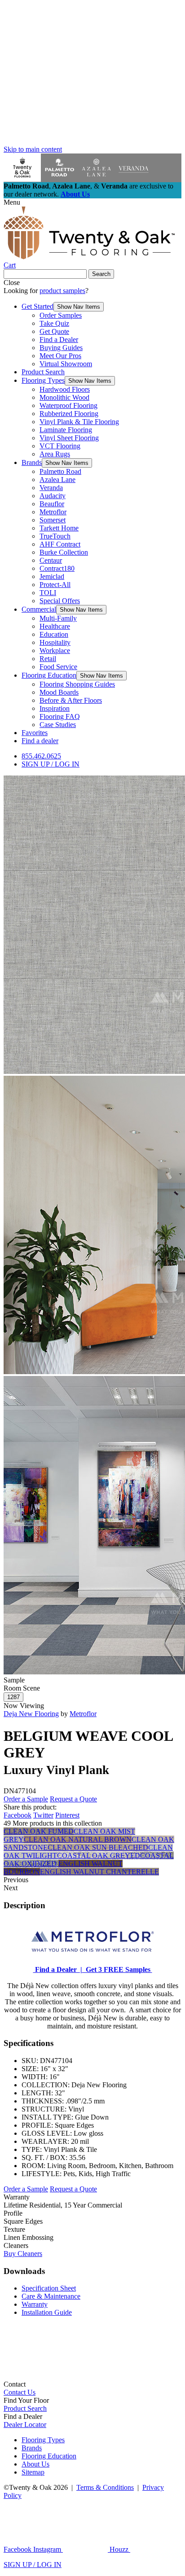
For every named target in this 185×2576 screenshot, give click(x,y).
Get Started (37, 306)
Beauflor (52, 504)
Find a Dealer (59, 340)
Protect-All (55, 585)
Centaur (51, 560)
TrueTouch (55, 536)
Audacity (53, 496)
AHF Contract (60, 544)
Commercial (39, 609)
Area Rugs (55, 454)
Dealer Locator (25, 2425)
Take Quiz (54, 323)
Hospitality (55, 642)
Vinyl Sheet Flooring (69, 438)
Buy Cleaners (23, 2254)
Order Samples (61, 315)
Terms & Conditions (105, 2487)
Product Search (43, 372)
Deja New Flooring (31, 1714)
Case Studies (58, 725)
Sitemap (33, 2472)
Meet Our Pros (60, 356)
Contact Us (20, 2392)
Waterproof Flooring (68, 405)
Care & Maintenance (51, 2296)
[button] (79, 307)
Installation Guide (47, 2312)
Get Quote (54, 331)
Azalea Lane (57, 480)
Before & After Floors (71, 700)
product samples (62, 291)
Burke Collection (64, 552)
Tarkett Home (59, 528)
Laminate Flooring (66, 430)
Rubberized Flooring (69, 414)
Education (54, 634)
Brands (32, 462)
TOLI (48, 593)
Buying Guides (61, 348)
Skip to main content (33, 149)
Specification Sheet (49, 2288)
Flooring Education (49, 675)
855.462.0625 (41, 756)
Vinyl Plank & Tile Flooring (79, 422)
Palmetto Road (60, 471)
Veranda (51, 488)
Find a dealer (40, 741)
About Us (75, 194)
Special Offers (60, 601)
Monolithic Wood (64, 397)
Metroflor (53, 512)
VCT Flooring (60, 446)
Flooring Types (43, 380)
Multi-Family (58, 618)
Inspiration (55, 708)
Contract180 (57, 568)
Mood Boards (59, 692)
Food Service (58, 667)
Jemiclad (52, 576)
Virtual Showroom (66, 364)
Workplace (55, 651)
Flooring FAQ (60, 716)
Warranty (35, 2304)
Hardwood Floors (65, 389)
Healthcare (55, 626)
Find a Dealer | (58, 1969)
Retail (48, 659)
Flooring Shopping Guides (77, 684)
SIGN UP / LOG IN (51, 764)
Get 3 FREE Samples (117, 1969)
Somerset (53, 520)
